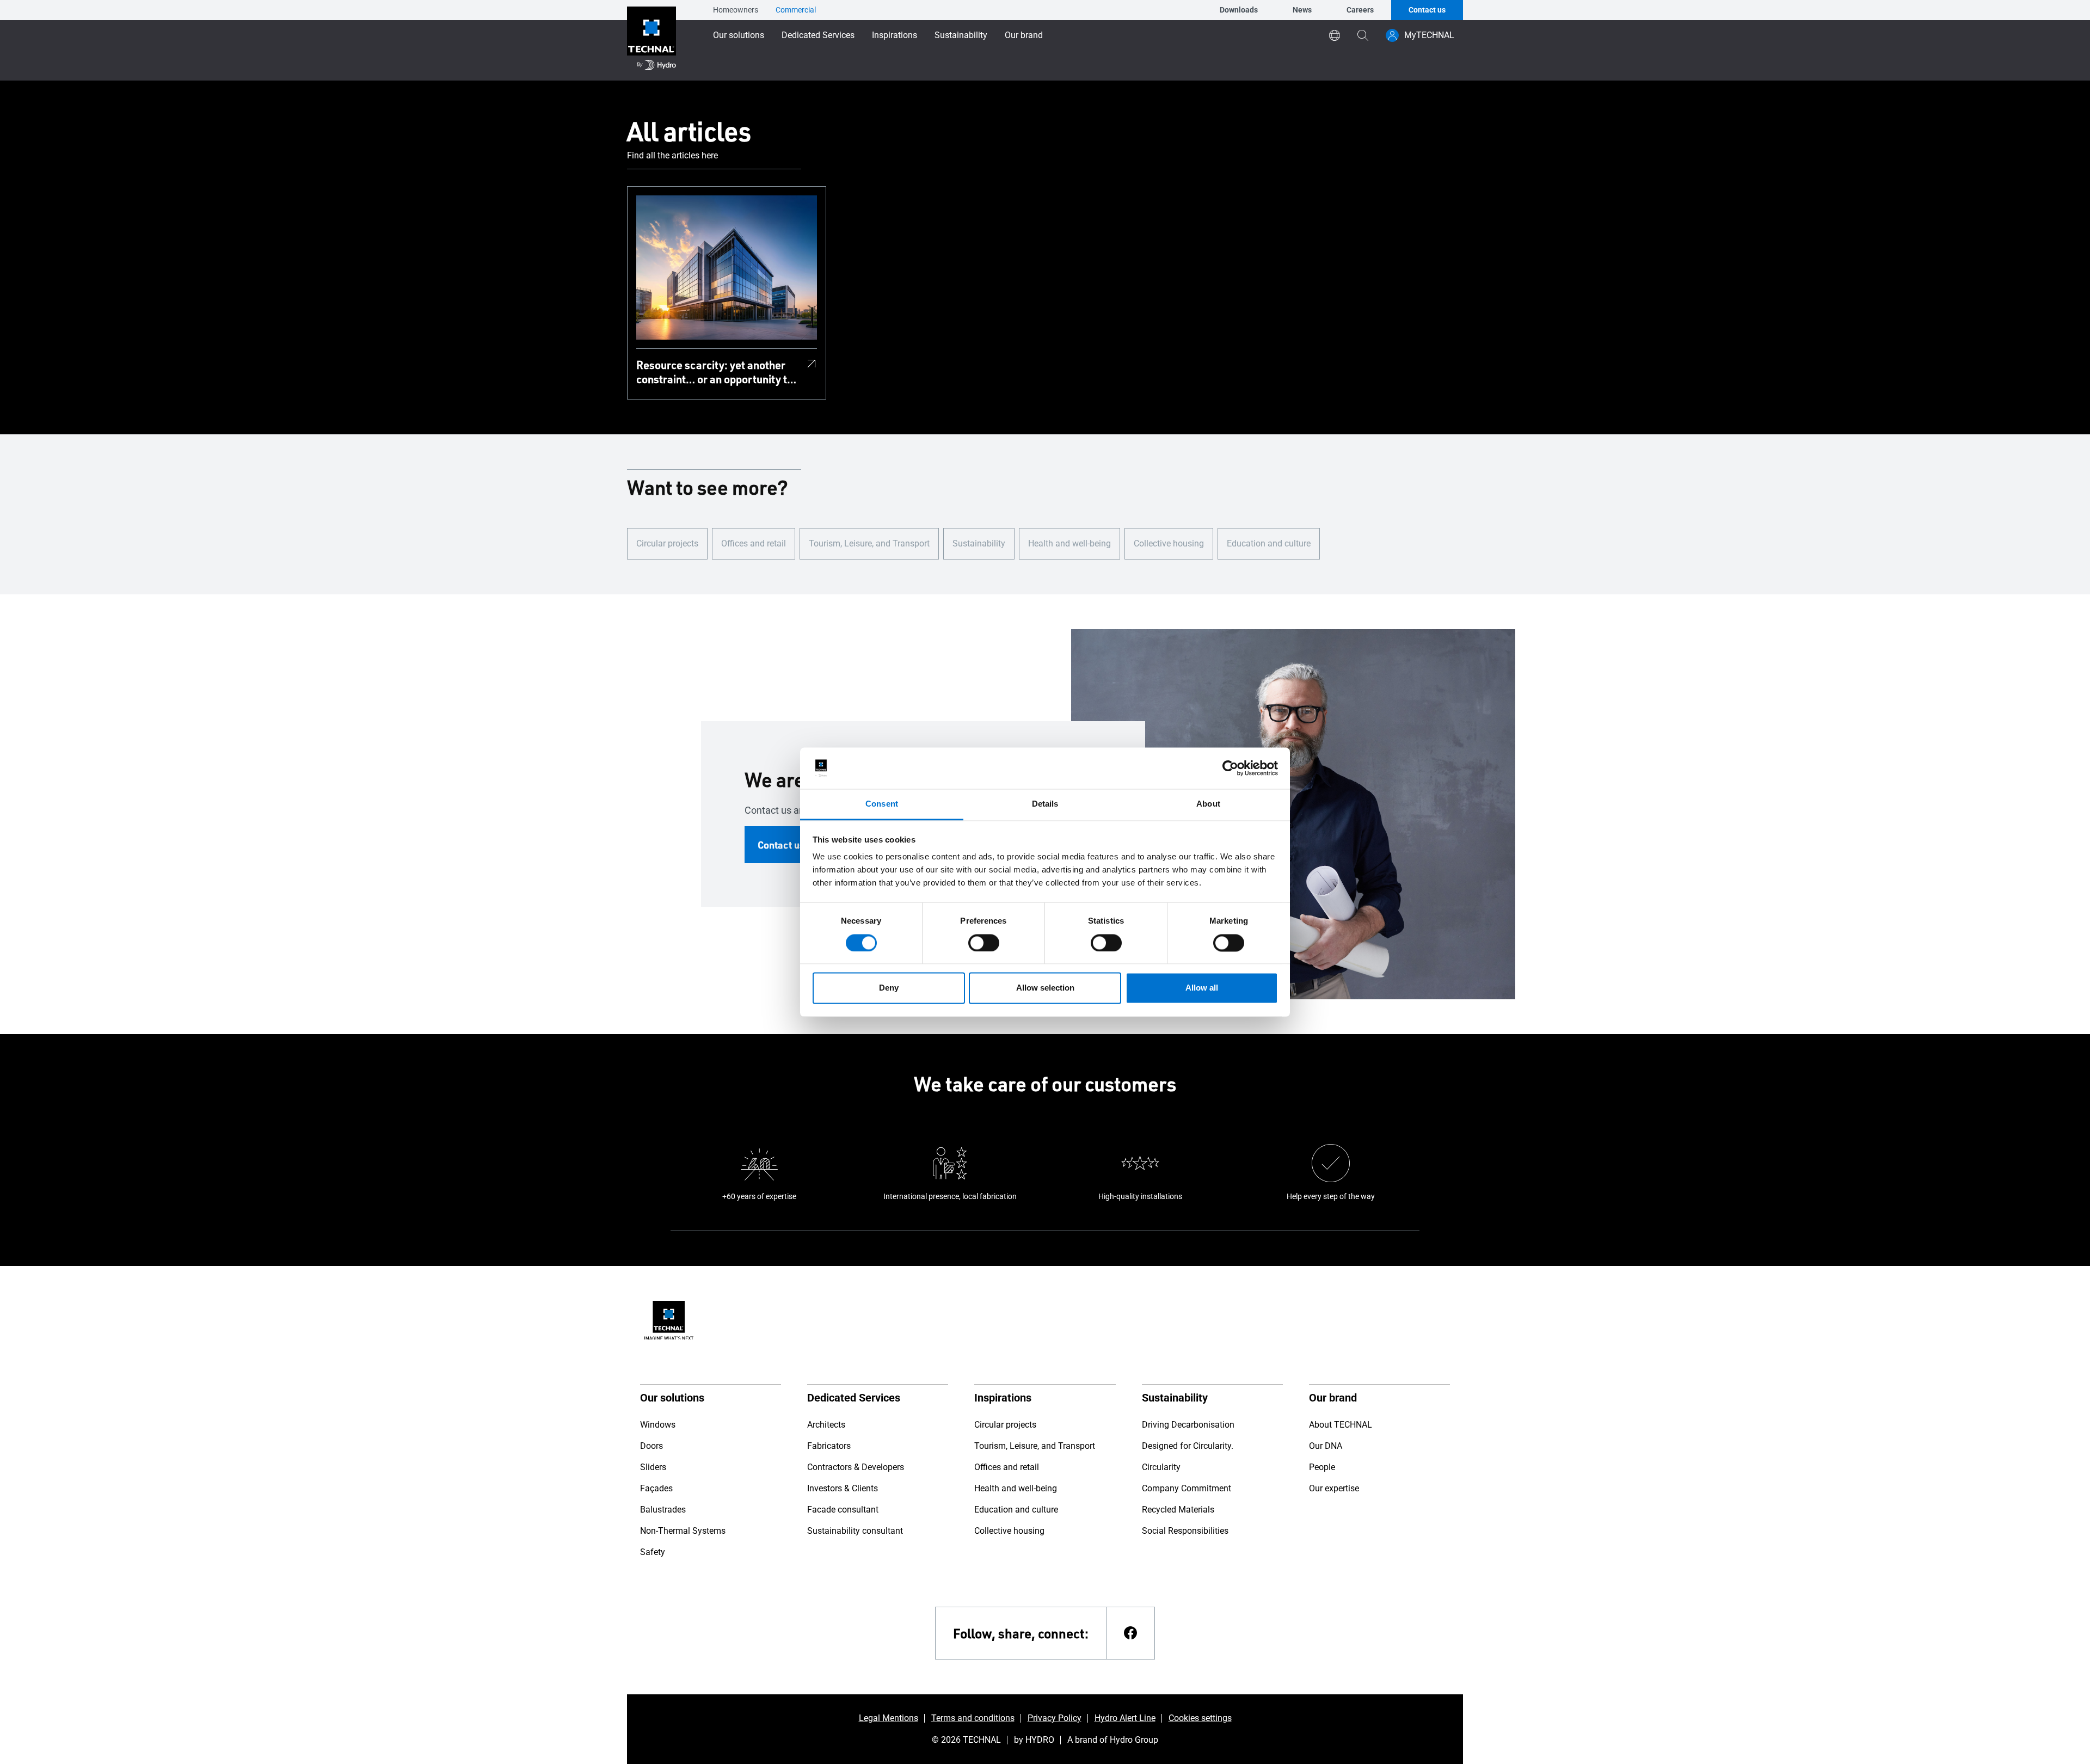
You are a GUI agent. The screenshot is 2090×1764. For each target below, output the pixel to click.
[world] (1335, 35)
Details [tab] (1045, 804)
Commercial (796, 10)
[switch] (984, 943)
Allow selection (1045, 988)
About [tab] (1208, 804)
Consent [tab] (882, 804)
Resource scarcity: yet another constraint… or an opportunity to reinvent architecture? (715, 372)
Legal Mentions (889, 1718)
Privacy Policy (1055, 1718)
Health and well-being (1069, 543)
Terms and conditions (973, 1718)
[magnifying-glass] (1363, 35)
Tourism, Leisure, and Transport (869, 543)
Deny (889, 988)
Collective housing (1169, 543)
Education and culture (1269, 543)
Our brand (1024, 35)
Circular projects (667, 543)
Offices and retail (754, 543)
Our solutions (739, 35)
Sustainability (961, 35)
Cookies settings (1200, 1718)
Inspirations (895, 35)
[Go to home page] (651, 40)
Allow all (1202, 988)
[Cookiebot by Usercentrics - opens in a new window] (1230, 768)
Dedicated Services (818, 35)
